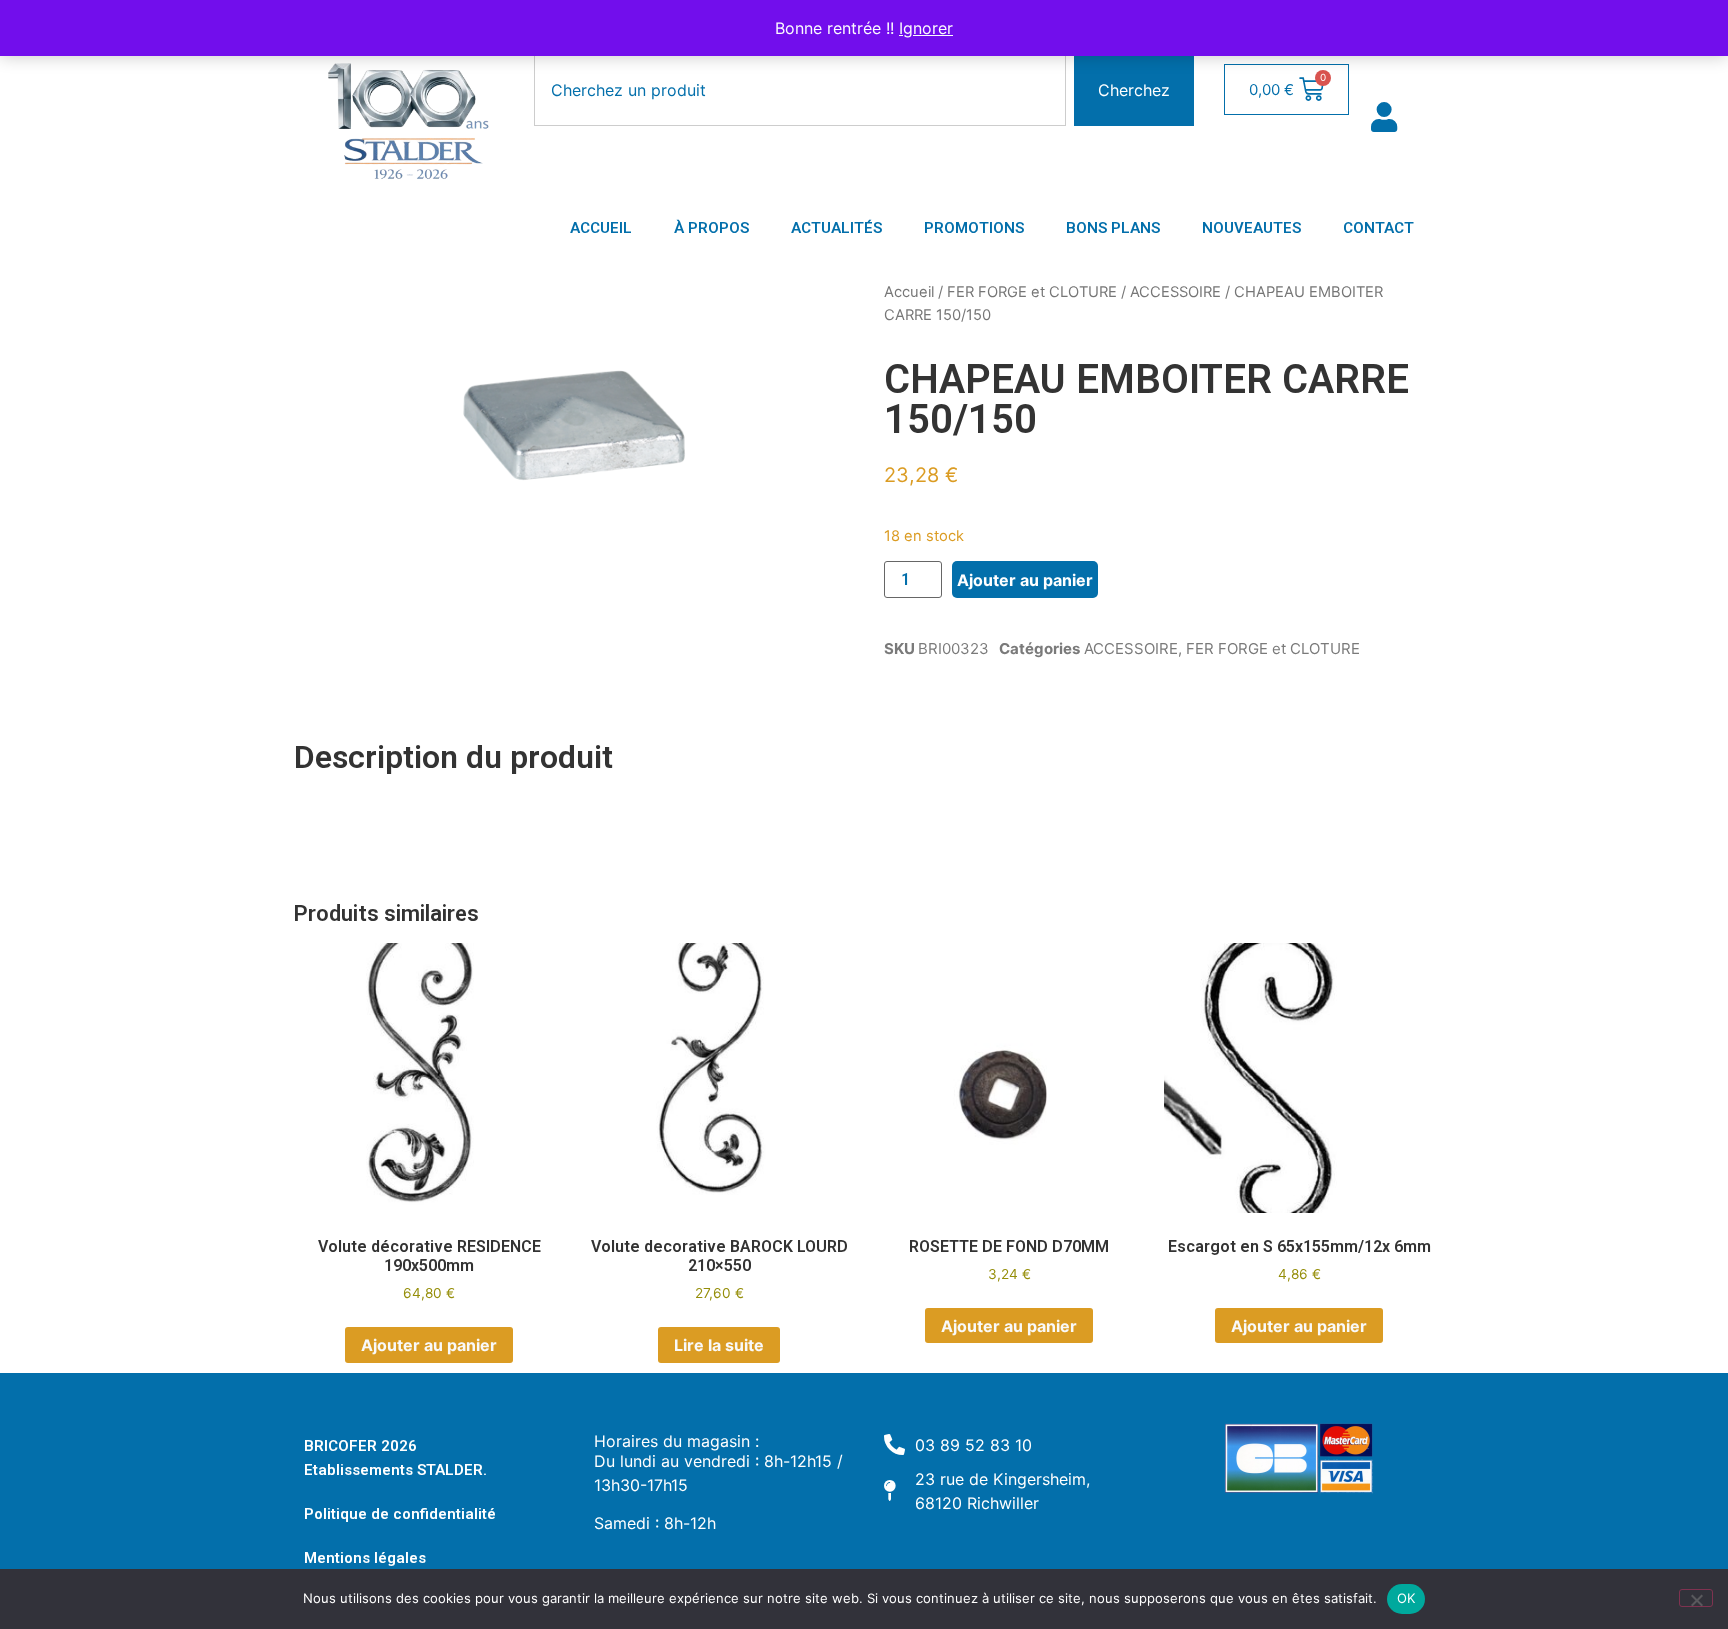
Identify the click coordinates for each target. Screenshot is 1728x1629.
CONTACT (1378, 228)
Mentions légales (365, 1558)
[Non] (1696, 1598)
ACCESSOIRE (1175, 292)
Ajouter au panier (1025, 580)
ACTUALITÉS (836, 228)
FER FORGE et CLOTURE (1032, 292)
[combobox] (800, 90)
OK (1406, 1598)
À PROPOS (711, 228)
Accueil (909, 292)
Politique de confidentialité (400, 1514)
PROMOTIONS (974, 228)
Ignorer (926, 28)
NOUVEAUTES (1251, 228)
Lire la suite (719, 1345)
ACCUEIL (601, 228)
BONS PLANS (1113, 228)
